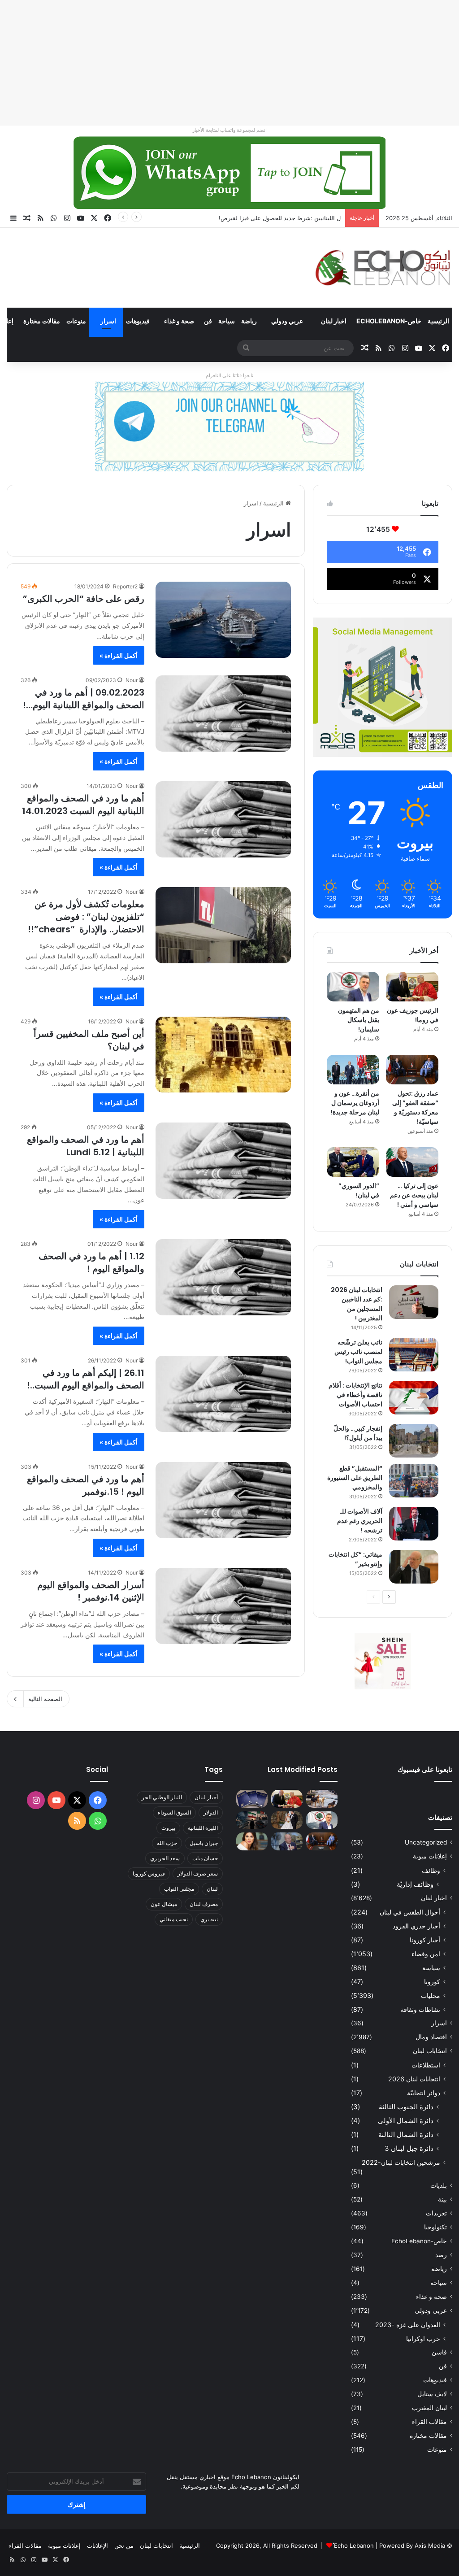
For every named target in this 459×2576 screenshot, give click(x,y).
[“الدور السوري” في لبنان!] (353, 1162)
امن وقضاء (426, 1954)
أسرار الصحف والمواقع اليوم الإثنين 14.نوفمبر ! (91, 1591)
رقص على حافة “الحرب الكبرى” (84, 599)
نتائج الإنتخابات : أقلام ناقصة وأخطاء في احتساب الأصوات (355, 1395)
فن (208, 321)
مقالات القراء (429, 2422)
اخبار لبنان (334, 321)
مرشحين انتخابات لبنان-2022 (401, 2162)
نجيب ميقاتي (174, 1919)
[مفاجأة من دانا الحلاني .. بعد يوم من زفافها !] (287, 1820)
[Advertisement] (229, 63)
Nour (132, 680)
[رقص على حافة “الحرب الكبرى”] (223, 620)
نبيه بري (209, 1919)
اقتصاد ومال (431, 2037)
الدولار (211, 1812)
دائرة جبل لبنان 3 (409, 2148)
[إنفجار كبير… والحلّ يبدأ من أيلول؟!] (414, 1441)
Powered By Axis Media (412, 2546)
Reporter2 (125, 586)
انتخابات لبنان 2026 (414, 2079)
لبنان (212, 1889)
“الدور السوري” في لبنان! (359, 1190)
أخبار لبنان (206, 1797)
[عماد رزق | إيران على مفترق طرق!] (252, 1820)
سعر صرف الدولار (198, 1873)
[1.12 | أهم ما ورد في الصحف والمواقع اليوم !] (223, 1277)
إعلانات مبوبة (430, 1856)
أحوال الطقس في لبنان (410, 1912)
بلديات (439, 2185)
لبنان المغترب (429, 2408)
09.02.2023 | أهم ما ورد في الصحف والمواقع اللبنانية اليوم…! (84, 699)
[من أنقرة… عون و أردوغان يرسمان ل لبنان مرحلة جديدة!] (353, 1070)
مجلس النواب (179, 1889)
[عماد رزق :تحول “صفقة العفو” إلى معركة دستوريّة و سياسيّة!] (412, 1070)
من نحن (124, 2546)
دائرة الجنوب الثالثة (406, 2107)
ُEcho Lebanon (354, 2546)
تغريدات (436, 2213)
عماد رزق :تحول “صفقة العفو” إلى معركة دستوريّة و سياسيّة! (415, 1107)
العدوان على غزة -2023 (408, 2325)
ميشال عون (164, 1904)
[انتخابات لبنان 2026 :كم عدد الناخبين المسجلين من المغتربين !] (414, 1302)
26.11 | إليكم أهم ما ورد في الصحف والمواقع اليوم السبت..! (86, 1379)
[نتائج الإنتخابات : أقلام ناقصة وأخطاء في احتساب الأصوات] (414, 1398)
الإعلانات (97, 2546)
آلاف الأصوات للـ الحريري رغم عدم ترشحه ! (360, 1521)
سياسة (431, 1968)
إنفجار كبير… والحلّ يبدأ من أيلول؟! (358, 1433)
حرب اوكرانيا (423, 2339)
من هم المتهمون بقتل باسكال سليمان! (293, 218)
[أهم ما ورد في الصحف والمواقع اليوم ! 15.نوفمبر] (223, 1500)
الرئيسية (438, 321)
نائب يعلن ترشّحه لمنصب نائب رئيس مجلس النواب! (358, 1352)
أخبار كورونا (425, 1940)
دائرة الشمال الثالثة (406, 2134)
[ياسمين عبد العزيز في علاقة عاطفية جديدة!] (252, 1841)
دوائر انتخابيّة (424, 2093)
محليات (431, 1995)
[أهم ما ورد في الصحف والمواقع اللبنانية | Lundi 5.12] (223, 1161)
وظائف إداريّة (415, 1884)
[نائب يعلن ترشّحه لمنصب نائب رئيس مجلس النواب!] (414, 1355)
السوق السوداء (174, 1812)
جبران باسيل (204, 1843)
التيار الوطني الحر (162, 1797)
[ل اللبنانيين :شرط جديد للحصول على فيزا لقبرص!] (252, 1799)
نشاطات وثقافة (420, 2009)
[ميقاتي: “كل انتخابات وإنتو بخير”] (414, 1567)
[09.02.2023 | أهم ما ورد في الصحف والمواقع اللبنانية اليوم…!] (223, 714)
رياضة (249, 321)
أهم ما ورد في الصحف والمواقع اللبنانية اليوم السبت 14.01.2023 (83, 805)
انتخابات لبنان (430, 2051)
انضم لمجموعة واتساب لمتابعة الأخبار (229, 130)
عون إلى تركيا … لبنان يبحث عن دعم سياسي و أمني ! (414, 1195)
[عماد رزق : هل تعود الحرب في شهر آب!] (287, 1841)
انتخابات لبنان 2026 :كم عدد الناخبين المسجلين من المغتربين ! (357, 1304)
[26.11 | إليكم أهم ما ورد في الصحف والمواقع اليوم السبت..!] (223, 1394)
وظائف (431, 1870)
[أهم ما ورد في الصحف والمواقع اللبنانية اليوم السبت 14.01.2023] (223, 819)
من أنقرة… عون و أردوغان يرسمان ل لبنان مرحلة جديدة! (355, 1103)
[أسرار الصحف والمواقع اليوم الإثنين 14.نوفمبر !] (223, 1606)
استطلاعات (426, 2065)
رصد (441, 2255)
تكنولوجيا (435, 2227)
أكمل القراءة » (119, 655)
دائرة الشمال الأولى (406, 2121)
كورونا (432, 1982)
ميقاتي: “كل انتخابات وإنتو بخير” (355, 1559)
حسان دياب (205, 1858)
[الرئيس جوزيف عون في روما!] (412, 987)
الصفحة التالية (45, 1699)
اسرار (108, 321)
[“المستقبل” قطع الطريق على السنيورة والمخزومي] (414, 1481)
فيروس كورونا (149, 1873)
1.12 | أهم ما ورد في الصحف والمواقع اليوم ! (91, 1262)
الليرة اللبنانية (203, 1828)
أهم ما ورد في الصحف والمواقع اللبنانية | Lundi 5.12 (86, 1146)
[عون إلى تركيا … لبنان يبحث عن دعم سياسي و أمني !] (412, 1162)
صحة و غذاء (179, 321)
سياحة (227, 321)
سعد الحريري (165, 1858)
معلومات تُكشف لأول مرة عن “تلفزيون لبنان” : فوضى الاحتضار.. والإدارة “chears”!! (86, 917)
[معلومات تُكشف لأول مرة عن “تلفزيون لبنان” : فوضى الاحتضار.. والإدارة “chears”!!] (223, 925)
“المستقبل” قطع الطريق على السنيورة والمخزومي (355, 1478)
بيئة (442, 2199)
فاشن (439, 2352)
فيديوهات (138, 321)
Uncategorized (426, 1842)
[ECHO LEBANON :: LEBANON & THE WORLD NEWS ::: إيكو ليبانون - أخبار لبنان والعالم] (383, 268)
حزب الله (167, 1843)
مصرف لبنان (204, 1904)
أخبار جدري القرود (416, 1926)
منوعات (76, 321)
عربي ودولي (287, 321)
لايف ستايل (432, 2394)
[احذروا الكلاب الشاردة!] (322, 1799)
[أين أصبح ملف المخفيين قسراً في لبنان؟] (223, 1055)
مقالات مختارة (42, 321)
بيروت (168, 1828)
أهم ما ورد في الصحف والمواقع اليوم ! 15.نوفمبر (86, 1485)
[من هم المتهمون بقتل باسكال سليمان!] (353, 987)
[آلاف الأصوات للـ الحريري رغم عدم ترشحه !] (414, 1524)
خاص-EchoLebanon (389, 321)
